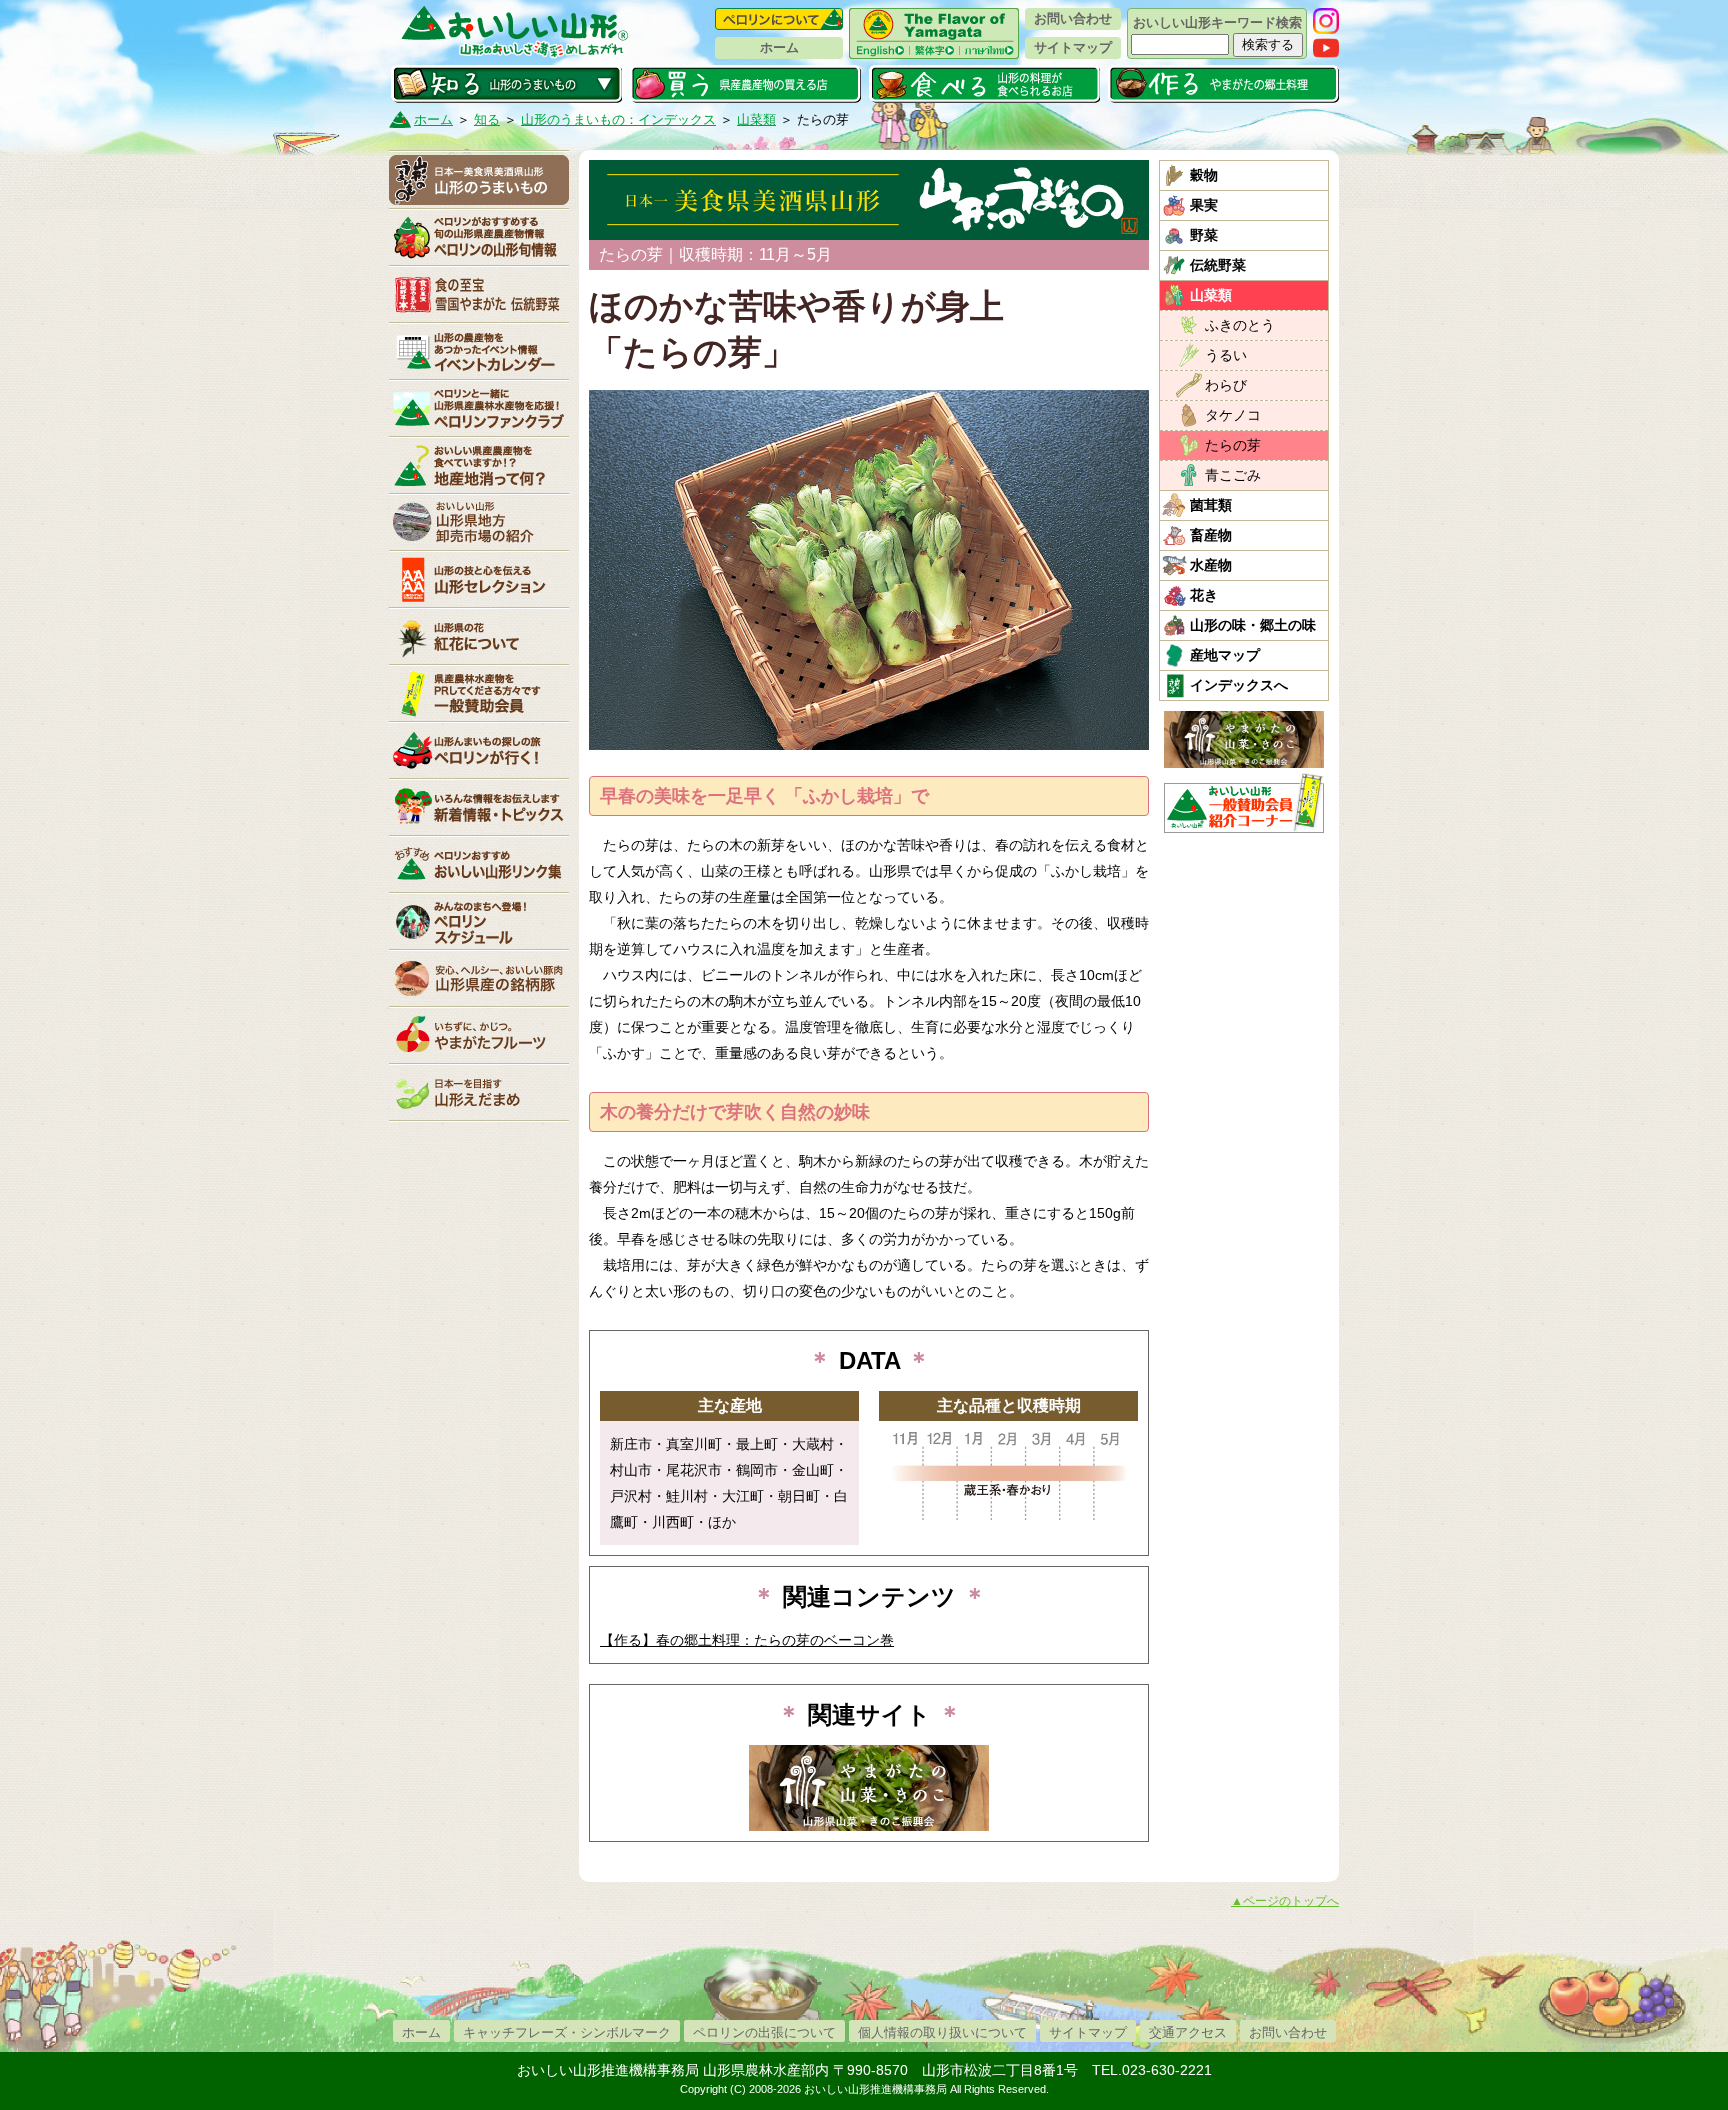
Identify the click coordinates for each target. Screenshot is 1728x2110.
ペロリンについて (779, 19)
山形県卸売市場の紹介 (479, 522)
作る (1223, 84)
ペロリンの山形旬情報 (479, 237)
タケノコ (1233, 415)
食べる (984, 84)
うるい (1226, 355)
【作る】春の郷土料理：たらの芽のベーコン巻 (747, 1640)
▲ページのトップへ (1285, 1901)
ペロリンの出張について (764, 2032)
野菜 (1204, 235)
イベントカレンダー (479, 351)
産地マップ (1225, 655)
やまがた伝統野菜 (479, 294)
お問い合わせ (1073, 18)
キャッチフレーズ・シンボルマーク (567, 2032)
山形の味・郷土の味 (1253, 625)
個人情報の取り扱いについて (942, 2032)
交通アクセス (1188, 2032)
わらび (1226, 385)
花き (1204, 595)
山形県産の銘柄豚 (479, 978)
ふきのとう (1240, 325)
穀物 (1204, 175)
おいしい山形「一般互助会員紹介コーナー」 (1246, 803)
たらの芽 (1233, 445)
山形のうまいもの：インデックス (618, 119)
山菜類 (756, 119)
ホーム (779, 47)
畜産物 (1211, 535)
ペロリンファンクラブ (479, 408)
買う (745, 84)
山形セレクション (479, 579)
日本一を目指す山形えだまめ (479, 1092)
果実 (1204, 205)
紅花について (479, 636)
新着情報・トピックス (479, 807)
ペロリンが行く (479, 750)
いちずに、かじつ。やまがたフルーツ (479, 1035)
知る (506, 84)
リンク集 (479, 864)
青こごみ (1233, 475)
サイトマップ (1073, 47)
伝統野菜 (1218, 265)
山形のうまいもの (479, 180)
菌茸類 (1211, 505)
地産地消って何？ (479, 465)
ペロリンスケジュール (479, 921)
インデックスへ (1239, 685)
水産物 (1211, 565)
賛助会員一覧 (479, 693)
